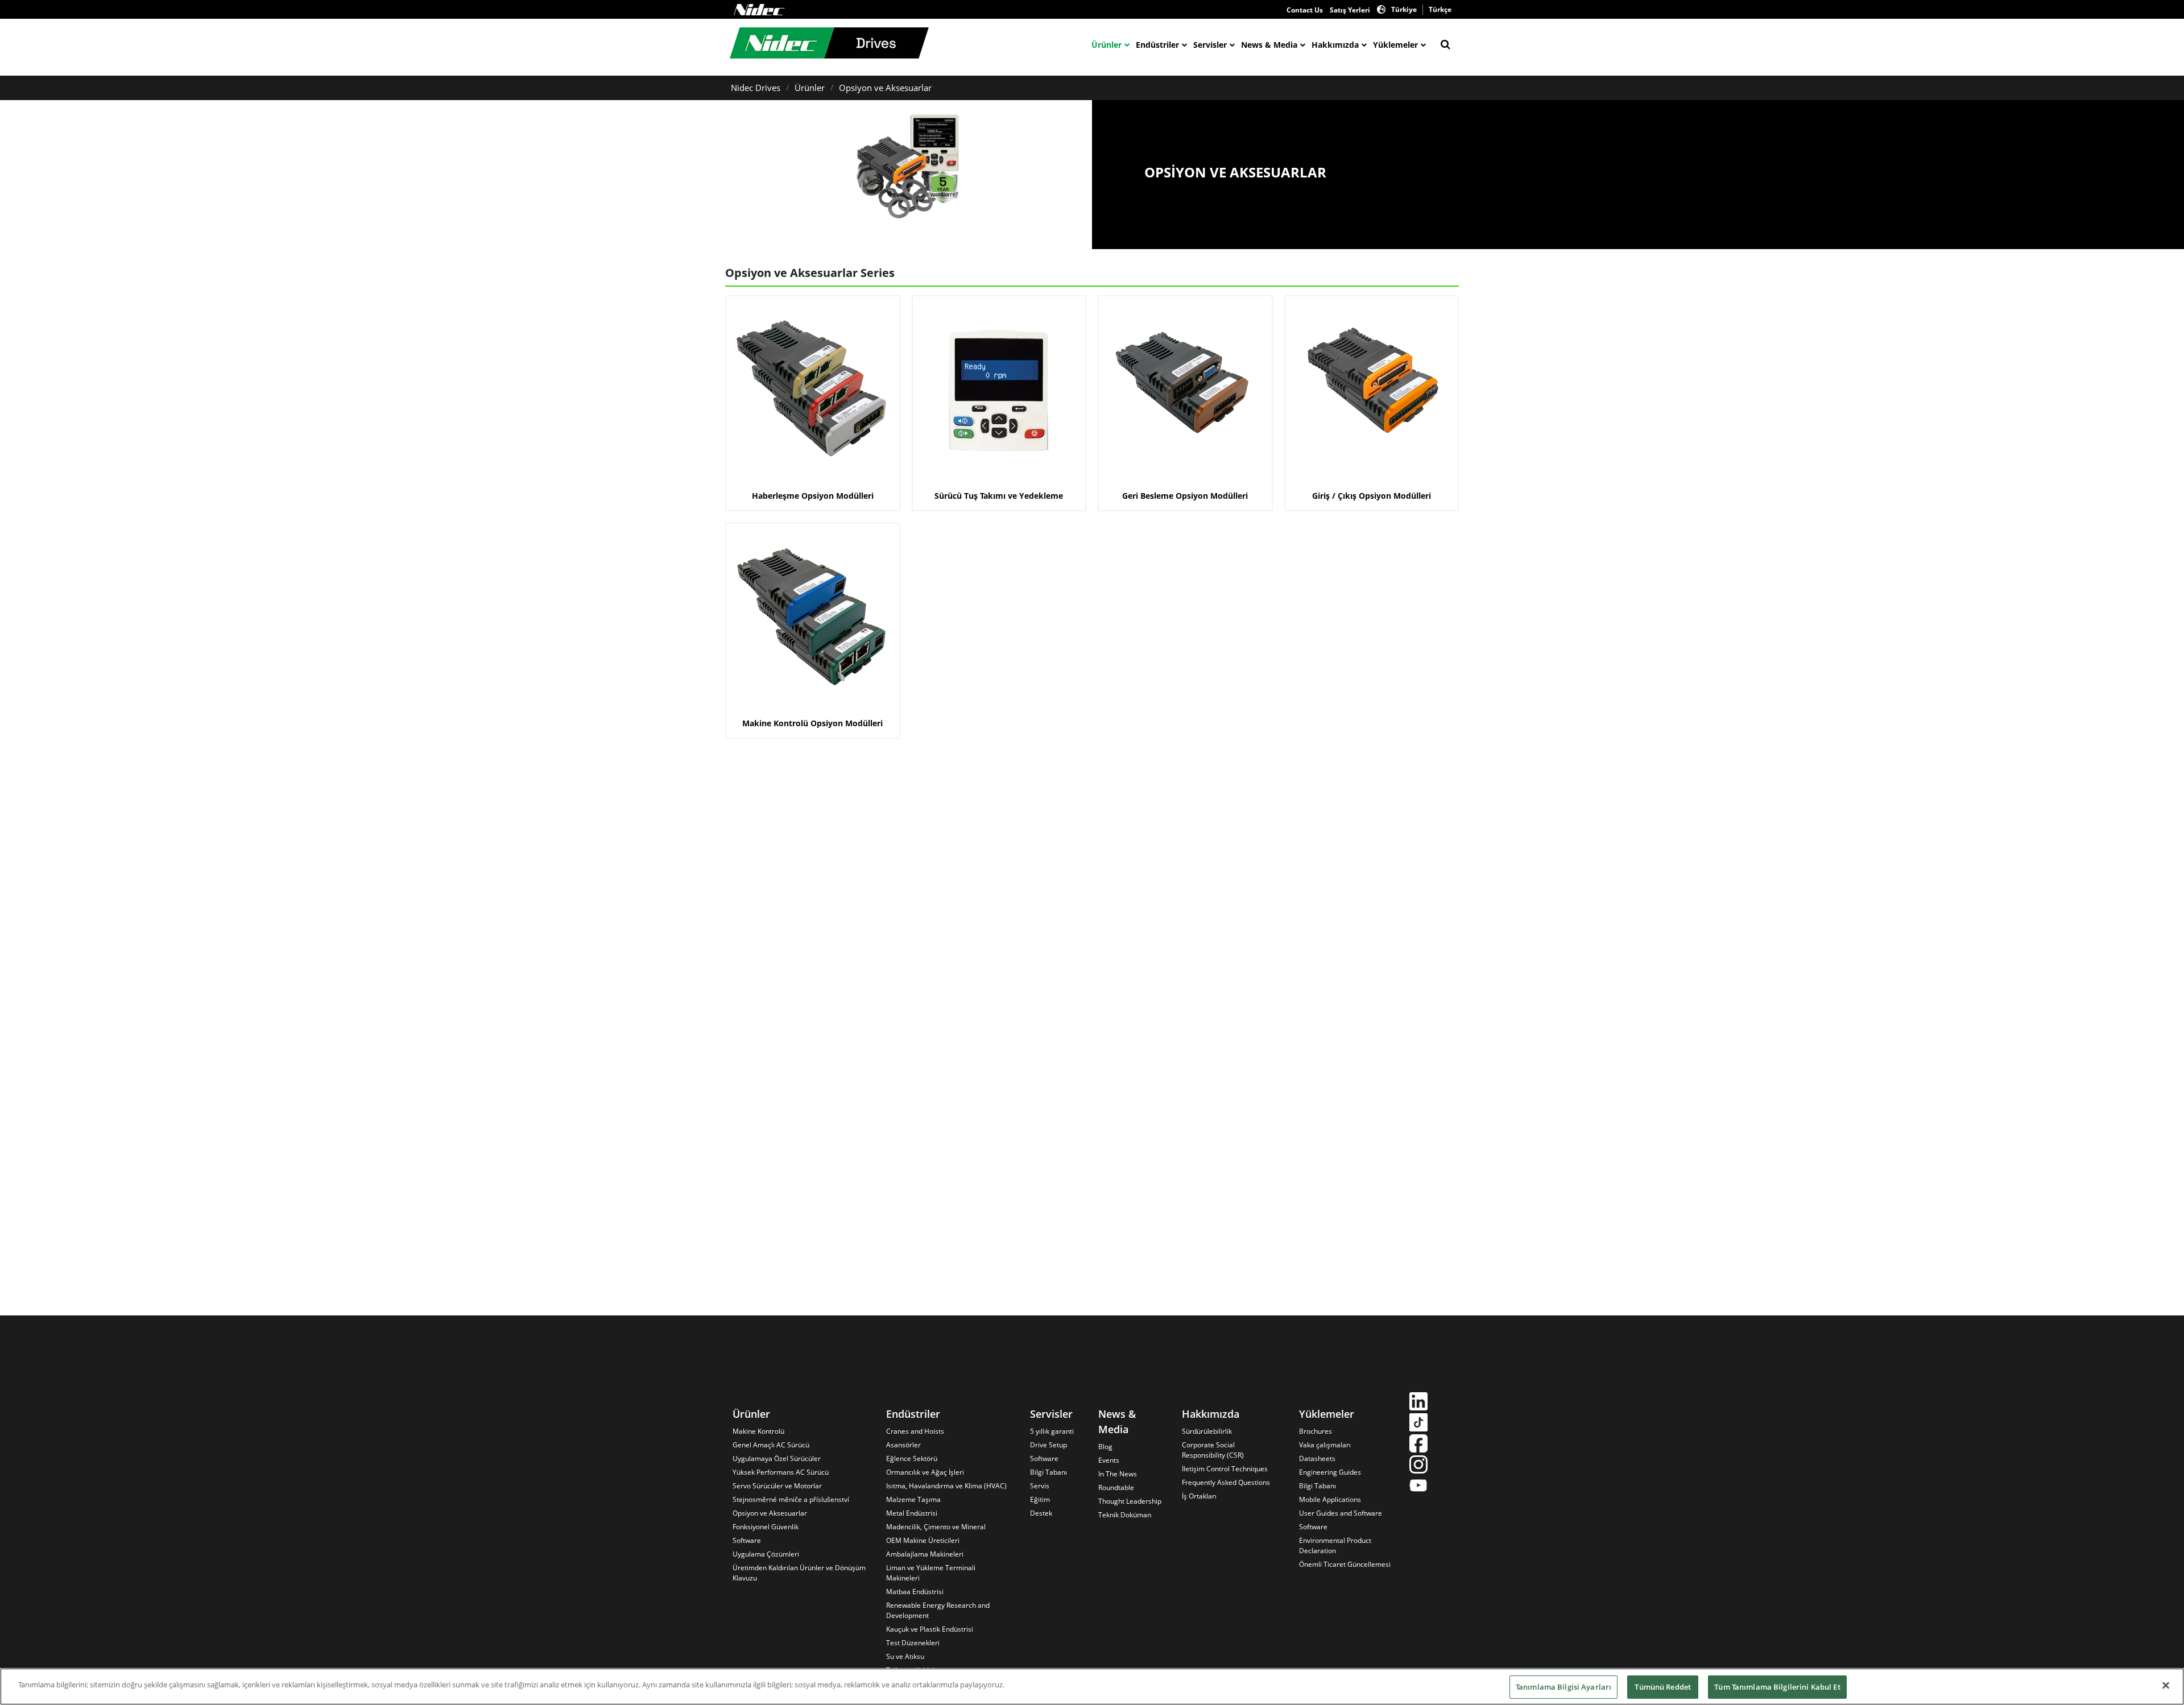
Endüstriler (1157, 45)
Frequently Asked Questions (1226, 1482)
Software (747, 1540)
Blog (1105, 1447)
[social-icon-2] (1418, 1424)
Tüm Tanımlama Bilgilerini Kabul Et (1777, 1687)
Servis (1040, 1486)
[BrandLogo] (829, 44)
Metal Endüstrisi (912, 1513)
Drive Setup (1048, 1445)
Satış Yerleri (1350, 10)
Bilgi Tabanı (1048, 1472)
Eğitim (1040, 1499)
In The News (1118, 1474)
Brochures (1316, 1431)
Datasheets (1317, 1458)
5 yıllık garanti (1052, 1431)
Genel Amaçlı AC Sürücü (771, 1445)
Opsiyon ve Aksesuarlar (885, 88)
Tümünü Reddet (1663, 1687)
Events (1109, 1460)
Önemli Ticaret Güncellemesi (1345, 1564)
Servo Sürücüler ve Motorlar (777, 1486)
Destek (1041, 1513)
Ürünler (1107, 45)
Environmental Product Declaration (1335, 1545)
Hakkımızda (1335, 45)
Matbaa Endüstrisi (915, 1592)
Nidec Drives (756, 88)
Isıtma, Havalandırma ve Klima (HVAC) (946, 1486)
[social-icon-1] (1418, 1403)
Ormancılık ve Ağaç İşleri (925, 1472)
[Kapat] (2166, 1685)
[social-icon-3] (1418, 1445)
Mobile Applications (1330, 1499)
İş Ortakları (1199, 1496)
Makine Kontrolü (758, 1431)
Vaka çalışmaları (1325, 1445)
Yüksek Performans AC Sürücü (781, 1472)
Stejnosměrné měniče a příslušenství (791, 1499)
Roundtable (1116, 1487)
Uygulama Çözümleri (766, 1554)
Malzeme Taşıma (913, 1499)
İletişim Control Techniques (1225, 1469)
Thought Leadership (1130, 1501)
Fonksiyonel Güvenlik (766, 1527)
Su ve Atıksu (905, 1656)
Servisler (1210, 45)
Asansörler (903, 1445)
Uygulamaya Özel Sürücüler (777, 1458)
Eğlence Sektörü (912, 1458)
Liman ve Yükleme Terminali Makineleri (931, 1573)
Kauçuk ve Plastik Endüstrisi (930, 1629)
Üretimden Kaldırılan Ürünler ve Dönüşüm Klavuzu (799, 1573)
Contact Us (1305, 10)
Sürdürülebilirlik (1207, 1431)
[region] (1092, 1687)
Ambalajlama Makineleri (925, 1554)
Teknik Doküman (1125, 1515)
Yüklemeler (1395, 45)
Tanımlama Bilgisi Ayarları (1563, 1687)
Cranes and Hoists (915, 1431)
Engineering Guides (1330, 1472)
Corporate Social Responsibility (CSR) (1213, 1450)
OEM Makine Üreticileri (923, 1540)
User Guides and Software (1341, 1513)
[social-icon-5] (1418, 1487)
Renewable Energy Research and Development (938, 1610)
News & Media (1269, 45)
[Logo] (759, 10)
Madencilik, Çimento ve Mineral (936, 1527)
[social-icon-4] (1418, 1466)
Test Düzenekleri (913, 1643)
